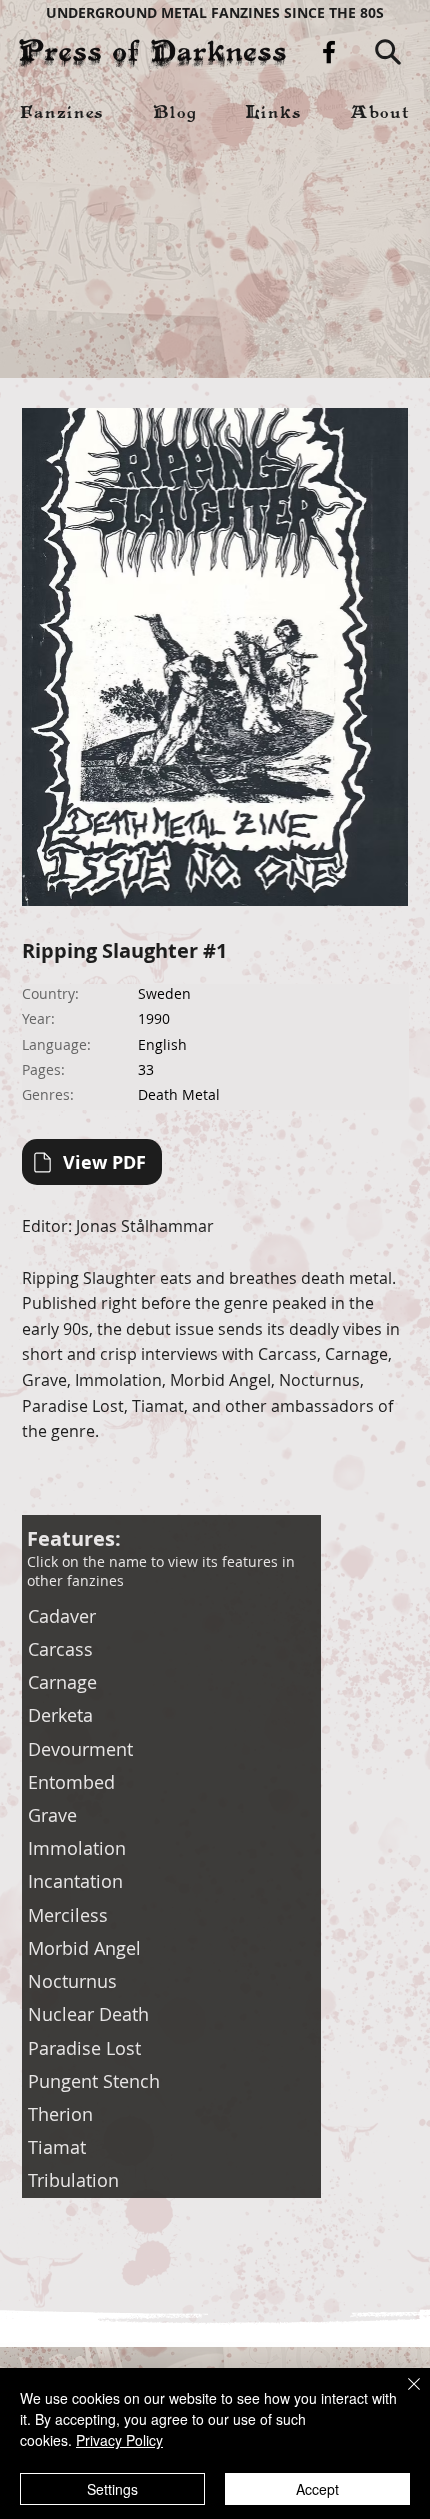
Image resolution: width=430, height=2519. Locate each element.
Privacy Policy (119, 2440)
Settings (112, 2489)
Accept (317, 2489)
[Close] (402, 2396)
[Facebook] (329, 52)
